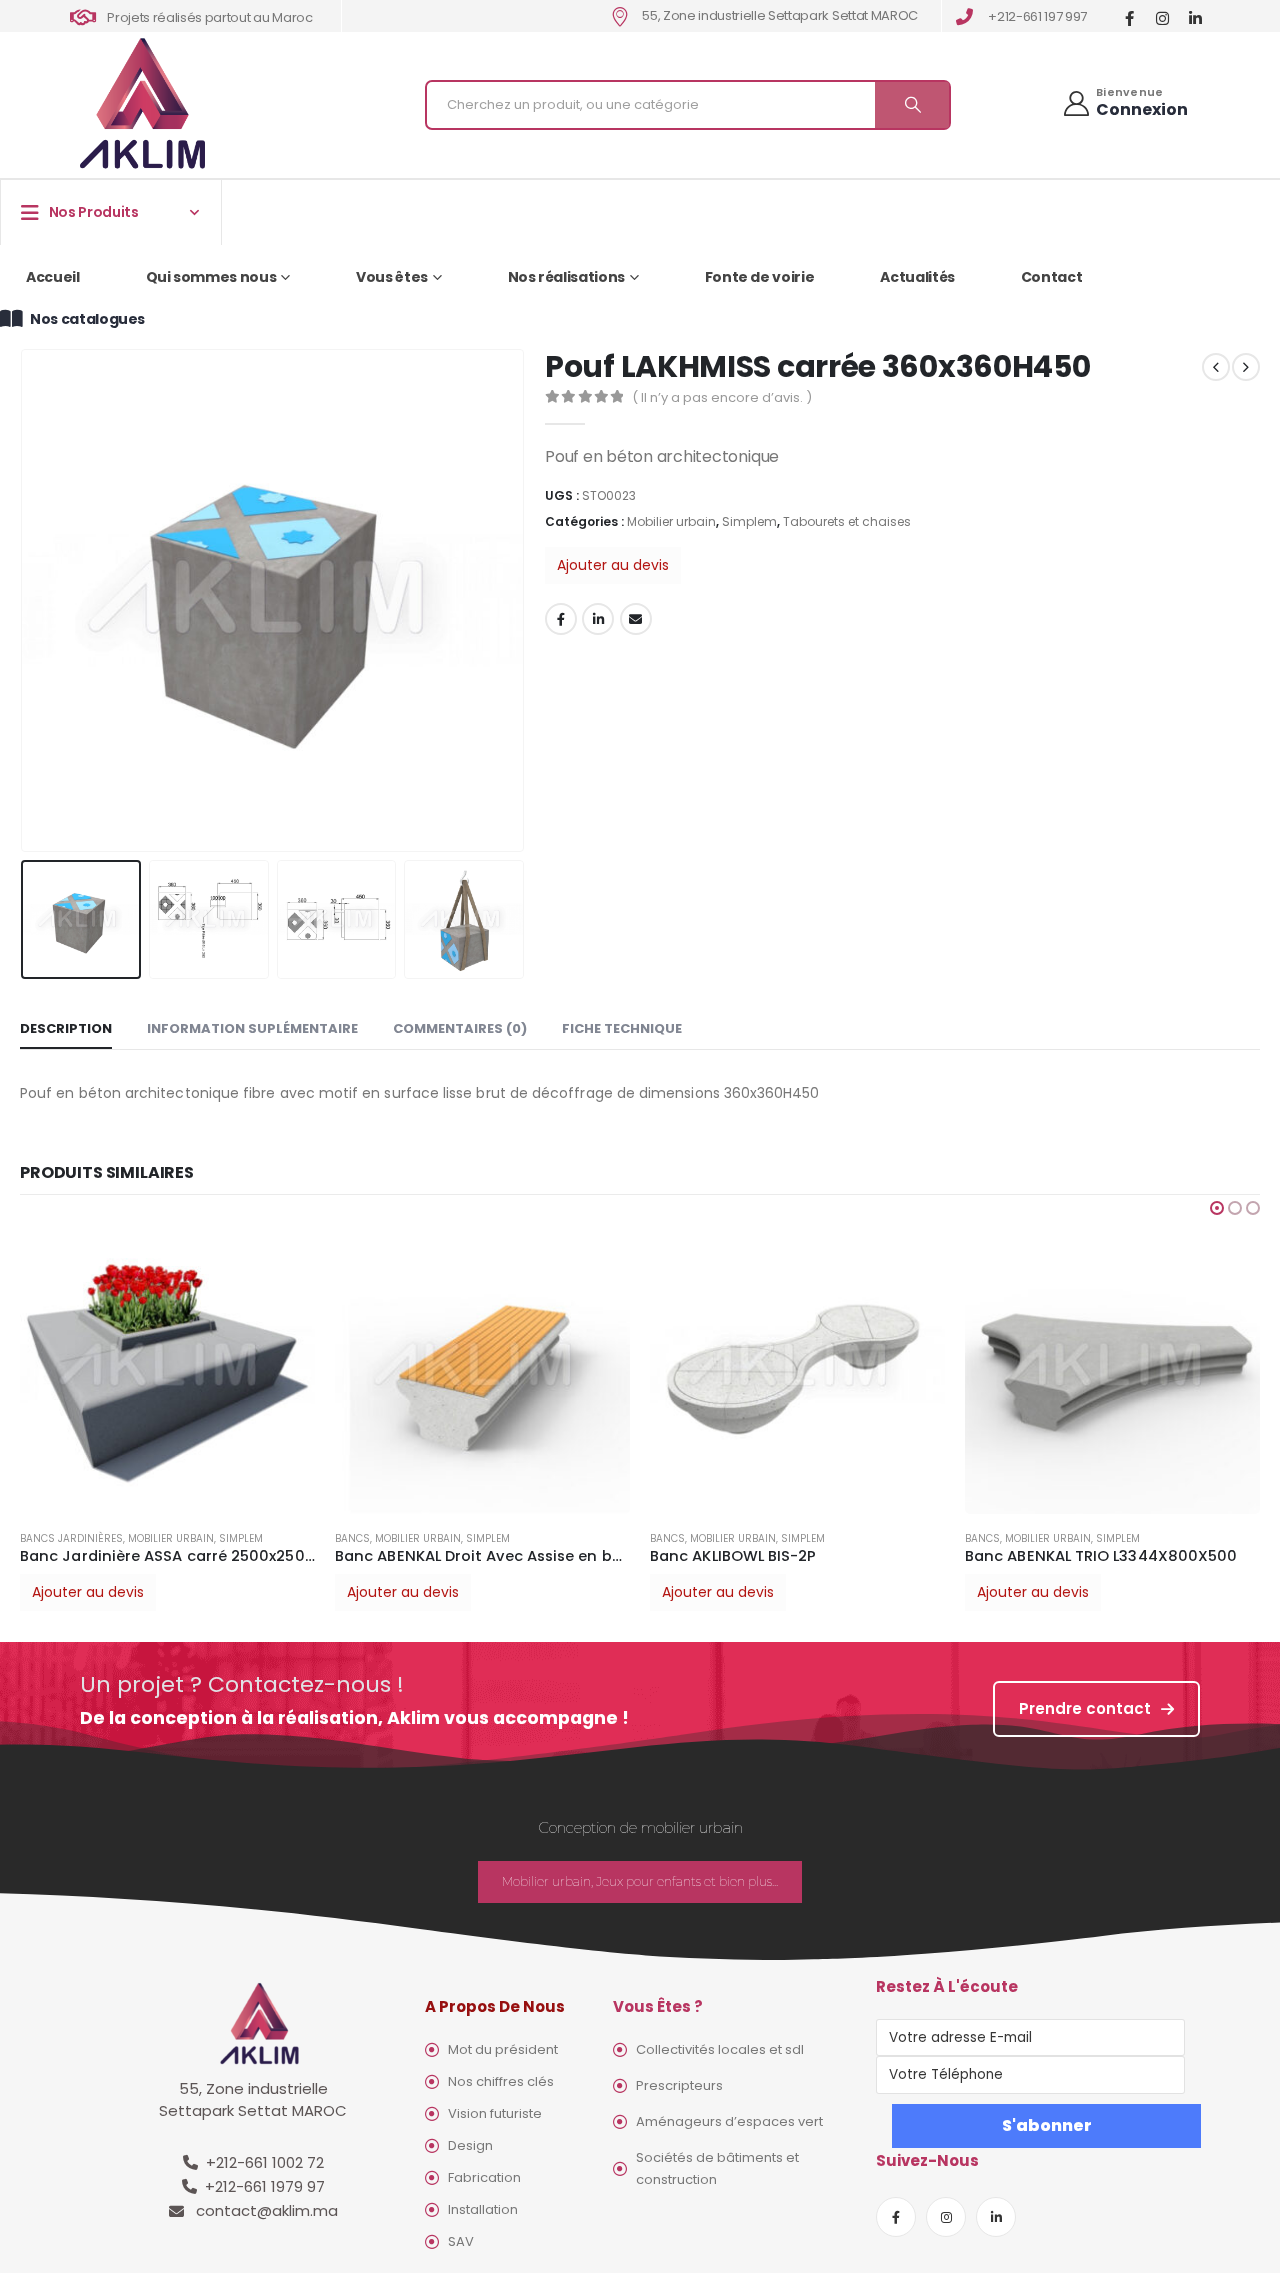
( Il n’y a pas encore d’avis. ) (722, 397)
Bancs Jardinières (1040, 1333)
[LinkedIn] (1195, 17)
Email (636, 619)
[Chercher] (912, 105)
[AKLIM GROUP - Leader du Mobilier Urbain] (142, 104)
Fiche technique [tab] (622, 1028)
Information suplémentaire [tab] (252, 1028)
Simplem (749, 521)
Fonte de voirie (760, 277)
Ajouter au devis (613, 565)
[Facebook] (1129, 17)
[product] (191, 1366)
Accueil (53, 277)
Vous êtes (392, 277)
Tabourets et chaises (847, 521)
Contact (1052, 277)
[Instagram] (1162, 17)
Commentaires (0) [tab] (460, 1028)
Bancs (61, 1538)
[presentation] (25, 600)
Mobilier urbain (671, 521)
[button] (1217, 1208)
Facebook (561, 619)
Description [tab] (66, 1028)
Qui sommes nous (211, 277)
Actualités (917, 277)
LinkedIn (598, 619)
